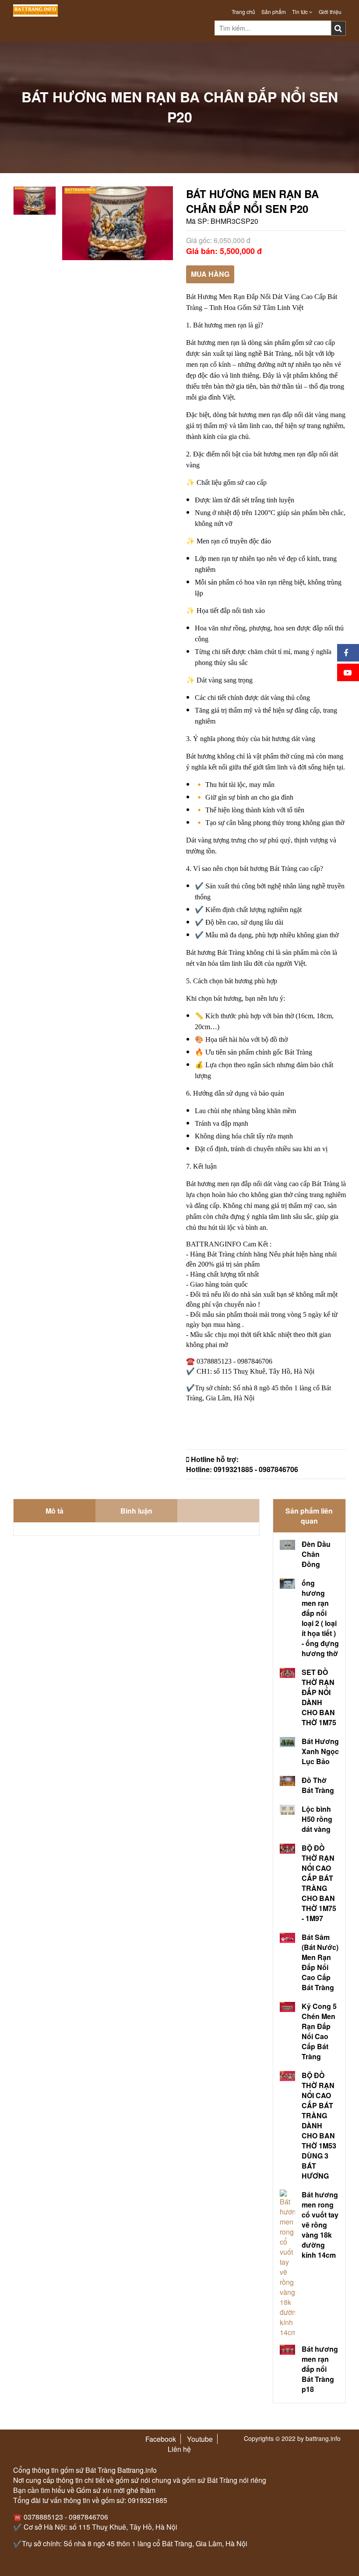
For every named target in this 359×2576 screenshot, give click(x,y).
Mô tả (55, 1511)
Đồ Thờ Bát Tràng (318, 1785)
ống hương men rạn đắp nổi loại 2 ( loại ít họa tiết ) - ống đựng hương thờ (320, 1618)
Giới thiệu (330, 12)
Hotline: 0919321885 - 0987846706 (242, 1469)
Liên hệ (179, 2449)
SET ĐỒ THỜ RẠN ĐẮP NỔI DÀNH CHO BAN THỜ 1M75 (319, 1697)
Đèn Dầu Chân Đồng (316, 1554)
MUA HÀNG (210, 274)
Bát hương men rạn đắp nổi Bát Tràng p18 (320, 2369)
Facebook (161, 2439)
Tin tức (301, 12)
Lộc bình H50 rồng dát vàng (317, 1819)
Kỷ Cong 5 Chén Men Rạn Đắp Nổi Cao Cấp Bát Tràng (319, 2031)
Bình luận (136, 1511)
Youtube (200, 2439)
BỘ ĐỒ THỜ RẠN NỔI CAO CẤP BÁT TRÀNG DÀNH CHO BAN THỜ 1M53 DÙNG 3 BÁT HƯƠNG (319, 2125)
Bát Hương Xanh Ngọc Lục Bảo (320, 1751)
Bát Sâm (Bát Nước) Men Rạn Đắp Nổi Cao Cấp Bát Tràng (320, 1962)
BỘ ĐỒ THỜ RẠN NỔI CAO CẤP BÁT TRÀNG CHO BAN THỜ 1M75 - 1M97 (319, 1883)
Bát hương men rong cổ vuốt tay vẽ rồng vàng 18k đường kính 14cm (320, 2225)
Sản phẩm (274, 12)
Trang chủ (243, 12)
